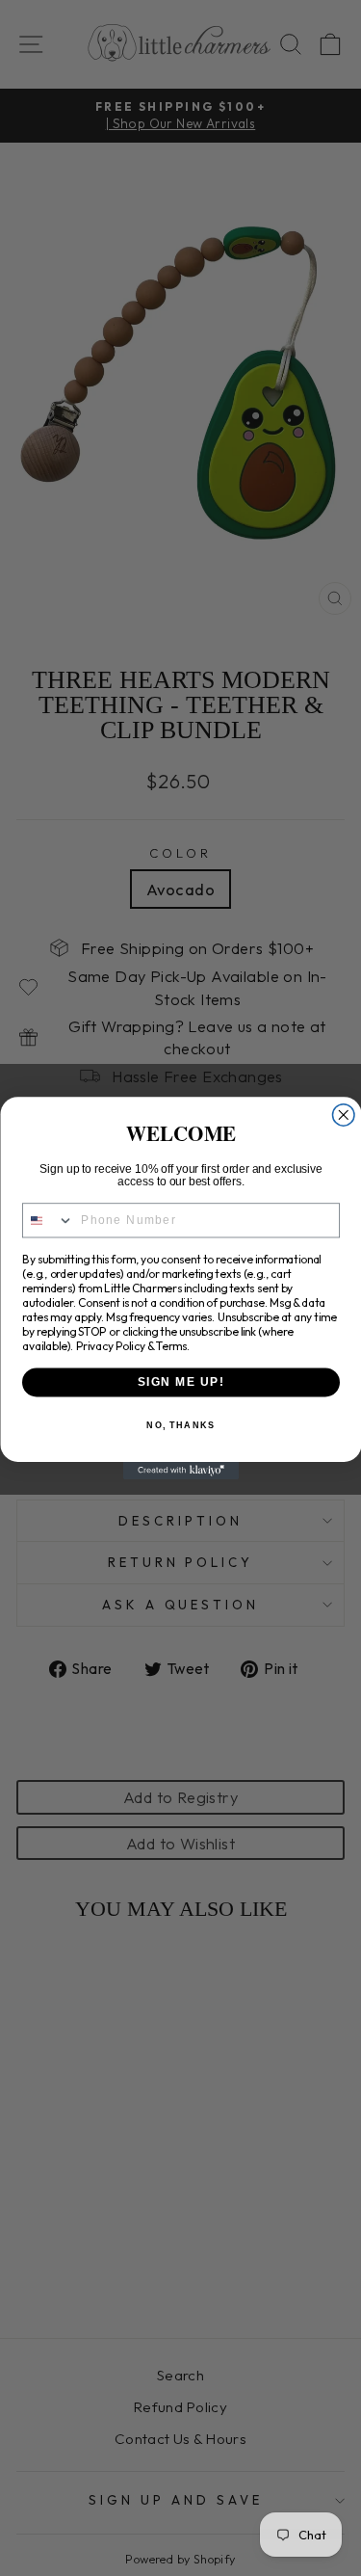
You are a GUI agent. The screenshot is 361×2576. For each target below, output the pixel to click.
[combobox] (48, 1221)
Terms (170, 1346)
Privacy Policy (110, 1346)
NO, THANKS (180, 1426)
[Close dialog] (343, 1115)
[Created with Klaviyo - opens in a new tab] (181, 1471)
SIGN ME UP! (180, 1382)
